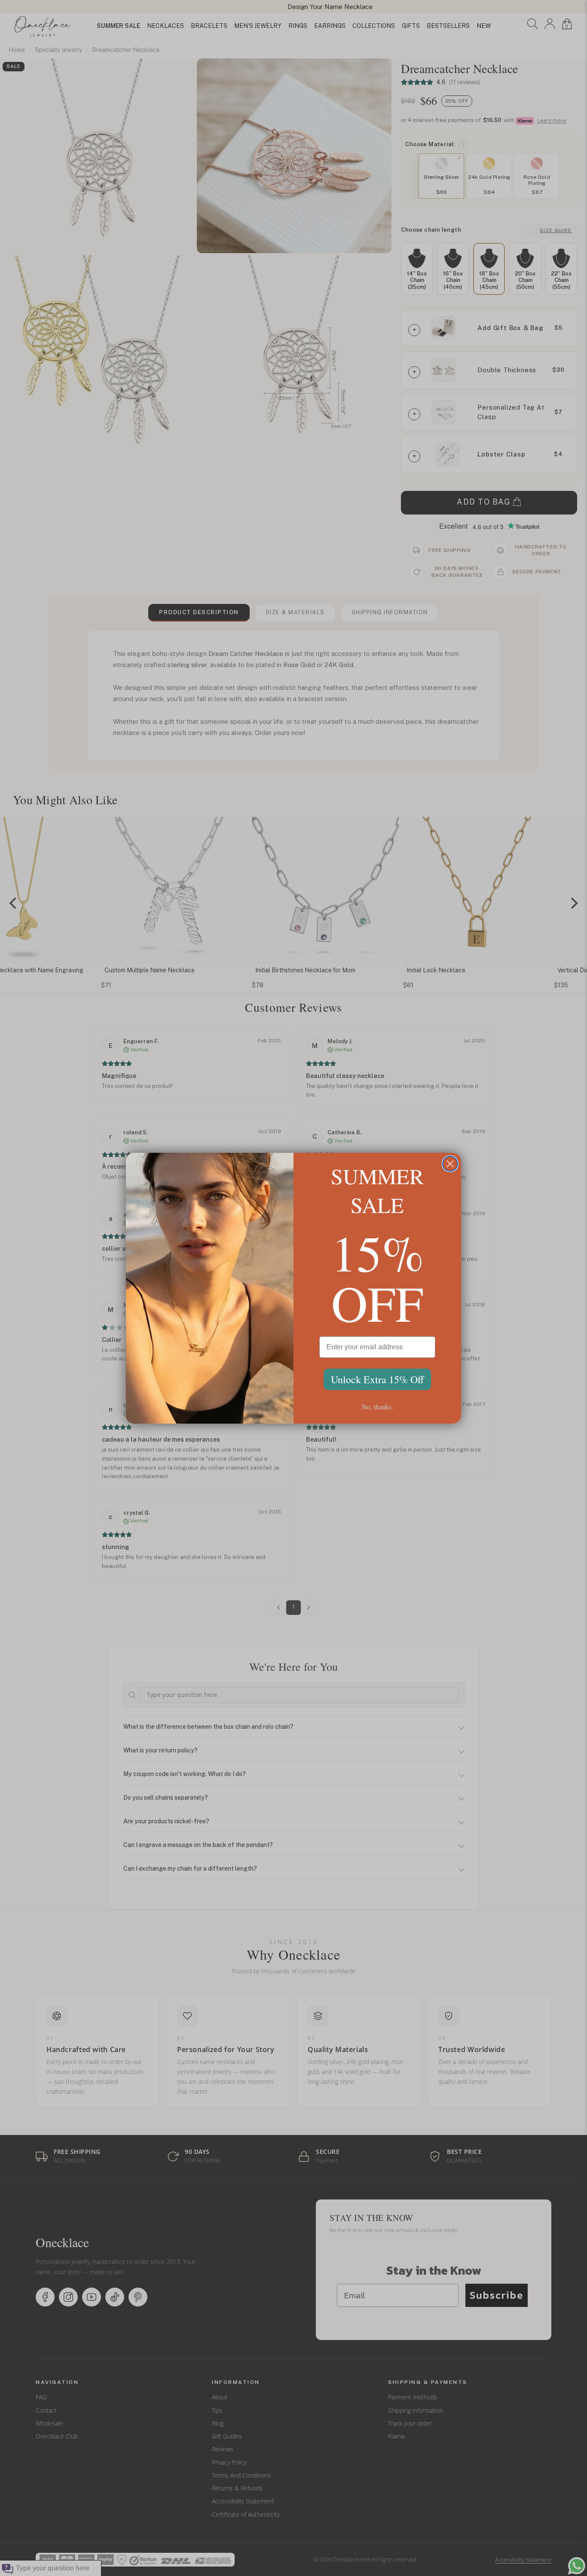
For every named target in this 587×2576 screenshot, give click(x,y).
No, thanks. (378, 1407)
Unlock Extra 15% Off (377, 1379)
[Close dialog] (450, 1164)
